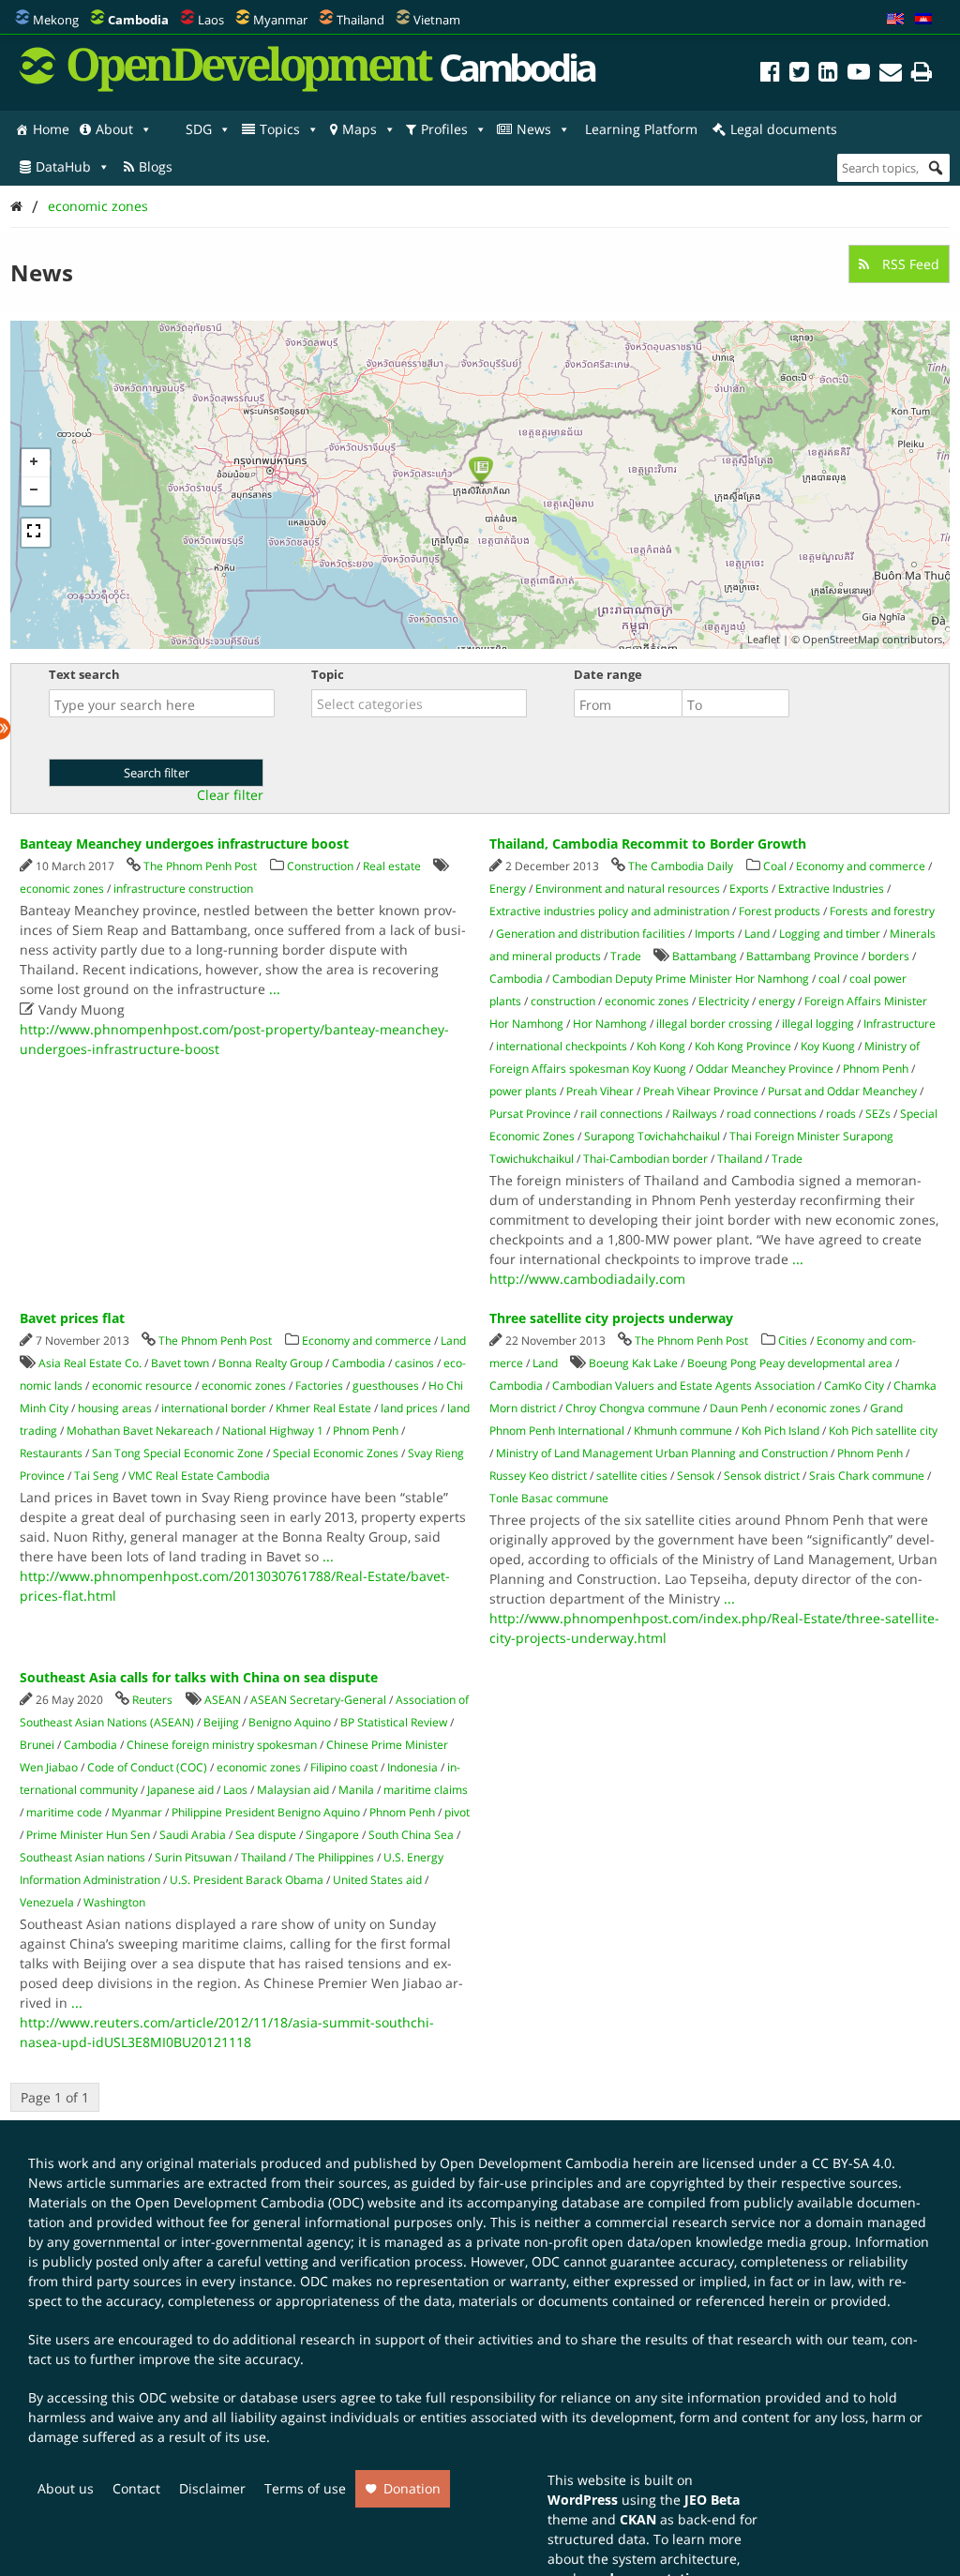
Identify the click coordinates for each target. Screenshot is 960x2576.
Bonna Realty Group (270, 1363)
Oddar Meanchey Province (765, 1069)
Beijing (221, 1722)
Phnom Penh (876, 1069)
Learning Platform (641, 129)
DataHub (63, 166)
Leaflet (764, 639)
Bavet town (180, 1363)
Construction (320, 866)
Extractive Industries (831, 889)
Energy (508, 889)
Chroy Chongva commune (633, 1408)
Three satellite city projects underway (611, 1318)
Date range (608, 674)
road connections (772, 1114)
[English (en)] (895, 20)
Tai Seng (97, 1476)
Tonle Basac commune (549, 1498)
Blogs (156, 166)
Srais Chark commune (867, 1476)
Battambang (705, 956)
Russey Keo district (538, 1476)
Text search (84, 674)
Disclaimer (212, 2488)
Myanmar (280, 20)
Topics (280, 129)
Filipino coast (344, 1767)
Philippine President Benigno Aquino (266, 1812)
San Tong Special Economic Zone (178, 1453)
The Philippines (335, 1857)
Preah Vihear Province (701, 1091)
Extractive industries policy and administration (609, 911)
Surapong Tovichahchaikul (652, 1136)
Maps (360, 129)
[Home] (16, 206)
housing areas (115, 1408)
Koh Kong (661, 1046)
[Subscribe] (891, 75)
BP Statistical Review (394, 1722)
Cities (793, 1341)
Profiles (444, 129)
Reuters (152, 1700)
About (114, 129)
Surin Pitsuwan (193, 1857)
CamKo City (854, 1386)
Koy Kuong (828, 1046)
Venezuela (47, 1902)
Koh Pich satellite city (883, 1431)
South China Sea (411, 1835)
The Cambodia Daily (681, 866)
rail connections (622, 1114)
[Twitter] (799, 75)
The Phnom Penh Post (200, 866)
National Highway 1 (273, 1431)
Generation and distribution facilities (591, 934)
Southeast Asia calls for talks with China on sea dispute (199, 1677)
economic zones (98, 206)
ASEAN (223, 1700)
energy (777, 1001)
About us (66, 2488)
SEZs (878, 1114)
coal (829, 979)
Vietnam (437, 20)
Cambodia (516, 979)
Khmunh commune (683, 1431)
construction (563, 1001)
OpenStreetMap (841, 639)
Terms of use (305, 2488)
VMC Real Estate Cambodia (199, 1476)
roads (841, 1114)
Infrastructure (900, 1024)
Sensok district (762, 1476)
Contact (136, 2488)
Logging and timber (830, 934)
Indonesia (412, 1767)
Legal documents (784, 129)
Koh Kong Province (743, 1046)
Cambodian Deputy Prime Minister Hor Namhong (681, 979)
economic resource (142, 1386)
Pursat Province (530, 1114)
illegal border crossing (714, 1024)
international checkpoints (562, 1046)
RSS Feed (909, 264)
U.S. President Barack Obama (247, 1880)
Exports (749, 889)
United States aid (377, 1880)
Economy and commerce (861, 866)
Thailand (360, 20)
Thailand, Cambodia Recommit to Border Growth (648, 844)
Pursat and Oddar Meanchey (842, 1091)
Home (51, 129)
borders (889, 956)
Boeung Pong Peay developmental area (790, 1363)
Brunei (37, 1745)
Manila (356, 1790)
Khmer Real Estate (323, 1408)
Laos (211, 20)
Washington (114, 1902)
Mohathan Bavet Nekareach (140, 1431)
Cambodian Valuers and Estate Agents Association (683, 1386)
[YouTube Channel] (859, 75)
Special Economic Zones (336, 1453)
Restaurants (51, 1453)
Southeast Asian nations (82, 1857)
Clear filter (230, 795)
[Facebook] (770, 75)
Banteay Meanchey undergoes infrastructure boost (184, 844)
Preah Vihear (600, 1091)
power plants (523, 1091)
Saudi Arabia (193, 1835)
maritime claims (426, 1790)
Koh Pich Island (780, 1431)
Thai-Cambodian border (645, 1159)
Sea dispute (266, 1835)
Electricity (724, 1001)
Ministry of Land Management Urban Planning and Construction (662, 1453)
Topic (328, 674)
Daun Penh (738, 1408)
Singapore (332, 1835)
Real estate (392, 866)
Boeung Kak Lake (633, 1363)
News (534, 129)
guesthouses (386, 1386)
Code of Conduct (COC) (147, 1767)
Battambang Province (802, 956)
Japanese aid (180, 1790)
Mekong (56, 20)
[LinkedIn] (828, 75)
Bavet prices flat (72, 1318)
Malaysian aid (293, 1790)
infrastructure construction (183, 889)
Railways (695, 1114)
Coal (775, 866)
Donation (412, 2488)
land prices (409, 1408)
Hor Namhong (610, 1024)
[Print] (922, 75)
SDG (199, 129)
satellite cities (632, 1476)
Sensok (696, 1476)
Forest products (780, 911)
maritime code (64, 1812)
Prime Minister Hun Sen (88, 1835)
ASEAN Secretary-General (318, 1700)
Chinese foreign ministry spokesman (222, 1745)
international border (214, 1408)
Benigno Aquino (290, 1722)
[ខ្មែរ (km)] (923, 20)
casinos (414, 1363)
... (275, 989)
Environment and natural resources (628, 889)
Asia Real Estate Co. (90, 1363)
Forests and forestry (882, 911)
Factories (319, 1386)
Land (757, 934)
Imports (715, 934)
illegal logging (818, 1024)
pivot (457, 1812)
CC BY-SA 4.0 (852, 2163)
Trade (626, 956)
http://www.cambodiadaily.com (587, 1279)
